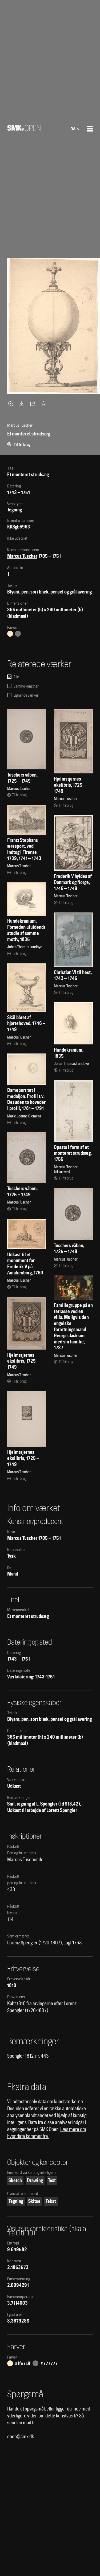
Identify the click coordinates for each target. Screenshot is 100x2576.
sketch (15, 2180)
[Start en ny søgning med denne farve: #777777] (18, 634)
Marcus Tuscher (22, 556)
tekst (51, 2201)
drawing (35, 2180)
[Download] (22, 403)
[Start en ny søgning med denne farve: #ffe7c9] (10, 634)
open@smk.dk (21, 2436)
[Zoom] (11, 403)
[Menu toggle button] (90, 129)
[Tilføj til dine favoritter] (45, 403)
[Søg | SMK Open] (24, 129)
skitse (34, 2201)
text (52, 2180)
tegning (16, 2201)
